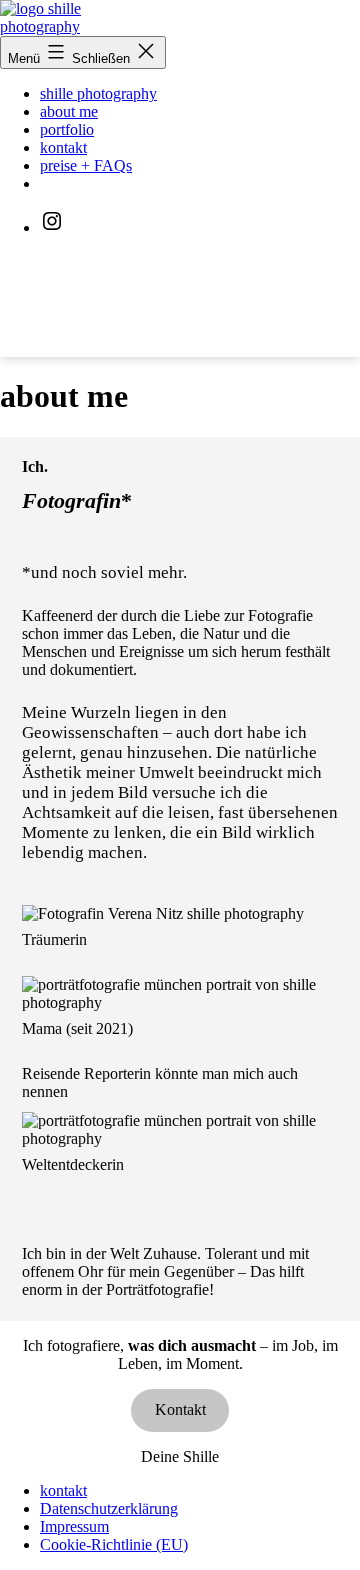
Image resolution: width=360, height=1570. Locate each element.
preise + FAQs (86, 165)
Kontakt (180, 1409)
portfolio (67, 129)
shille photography (98, 93)
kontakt (63, 147)
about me (69, 111)
